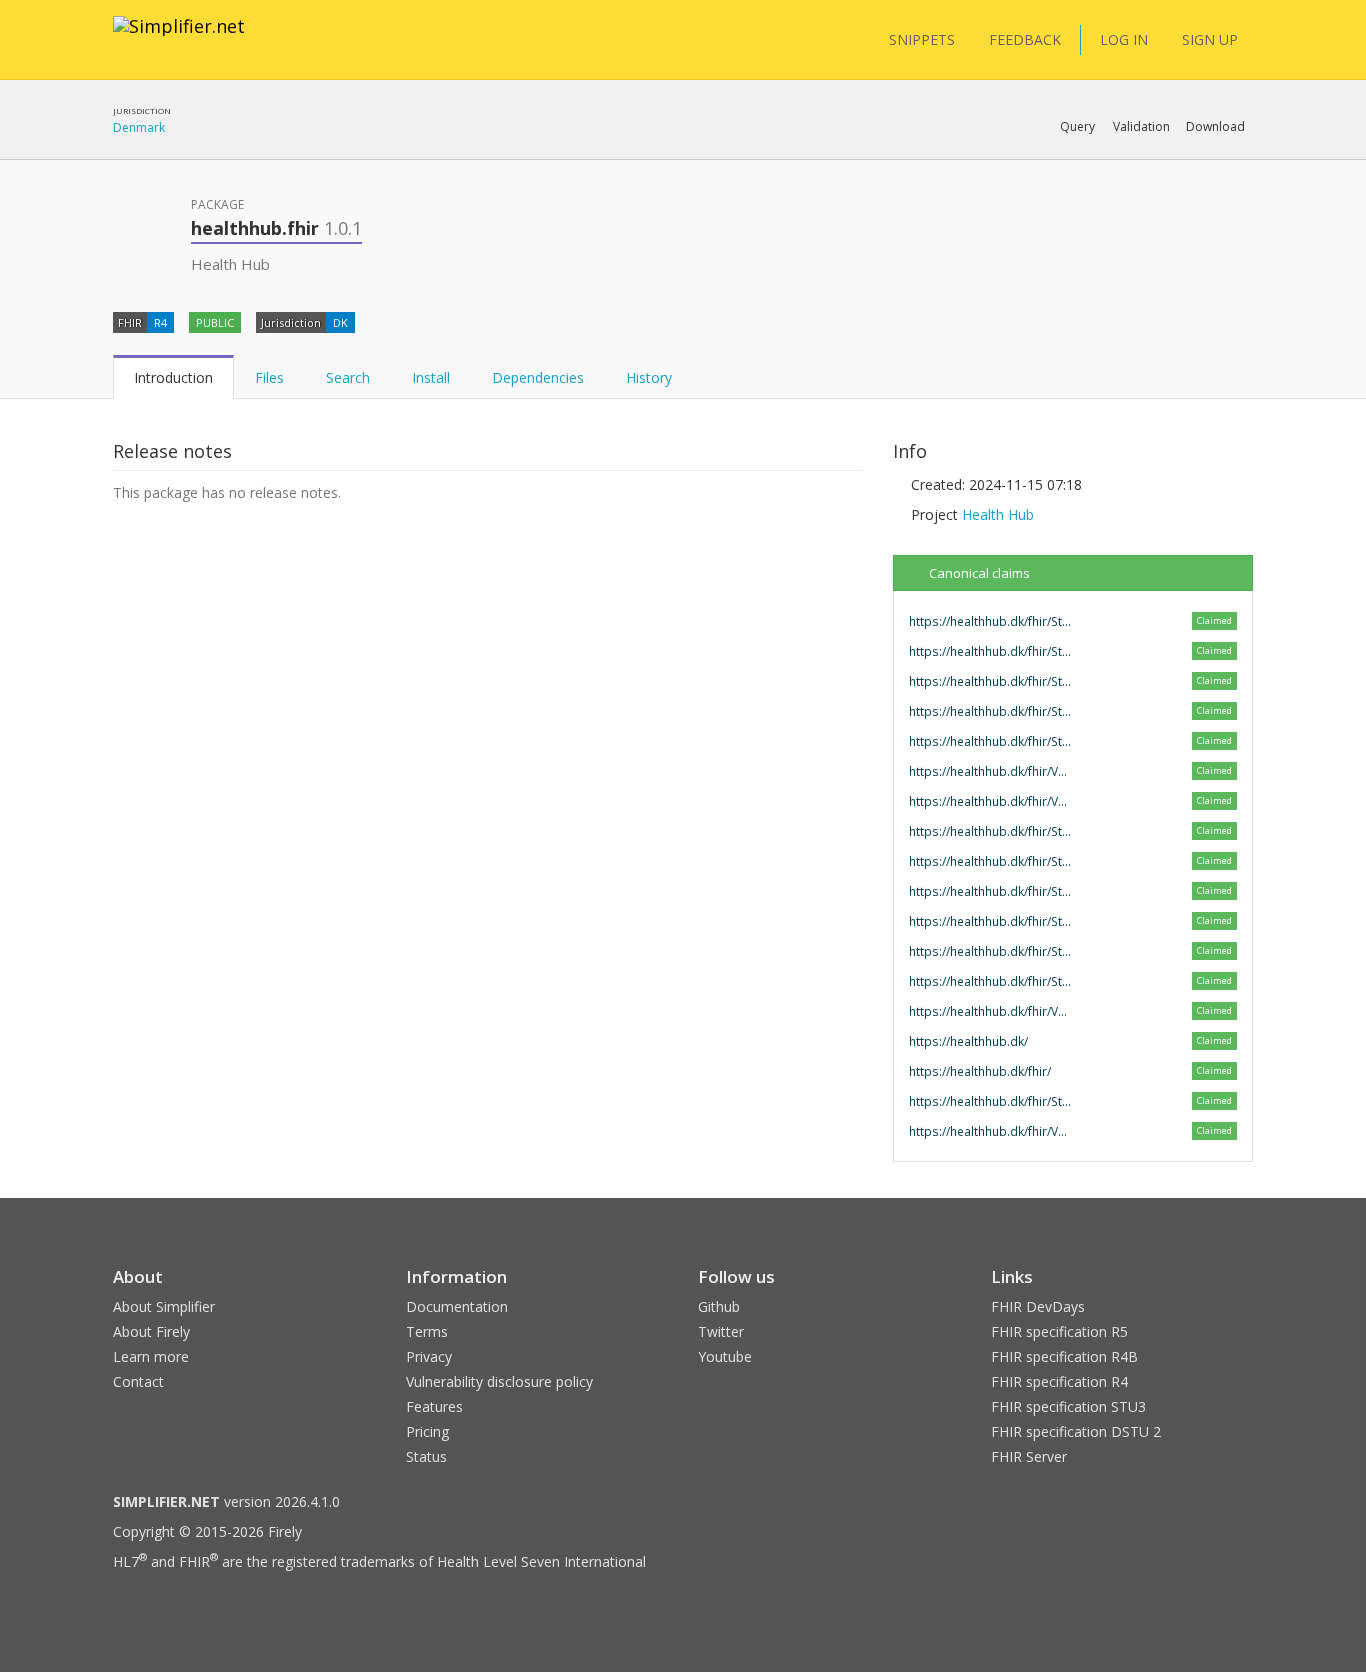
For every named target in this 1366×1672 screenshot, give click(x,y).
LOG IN (1124, 39)
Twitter (721, 1331)
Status (426, 1456)
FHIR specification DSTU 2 (1076, 1431)
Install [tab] (431, 377)
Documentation (457, 1306)
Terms (427, 1331)
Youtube (725, 1356)
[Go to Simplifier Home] (179, 39)
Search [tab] (348, 377)
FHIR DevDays (1038, 1306)
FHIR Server (1029, 1456)
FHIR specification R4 (1059, 1381)
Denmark (139, 127)
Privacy (429, 1356)
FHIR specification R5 (1059, 1331)
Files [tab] (269, 377)
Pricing (427, 1431)
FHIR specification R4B (1064, 1356)
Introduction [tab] (173, 377)
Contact (138, 1381)
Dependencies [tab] (538, 377)
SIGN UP (1210, 39)
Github (719, 1306)
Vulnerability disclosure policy (499, 1381)
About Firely (151, 1331)
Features (434, 1406)
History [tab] (649, 377)
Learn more (151, 1356)
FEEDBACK (1025, 39)
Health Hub (998, 514)
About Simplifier (164, 1306)
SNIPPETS (922, 39)
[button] (1077, 127)
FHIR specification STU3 (1068, 1406)
